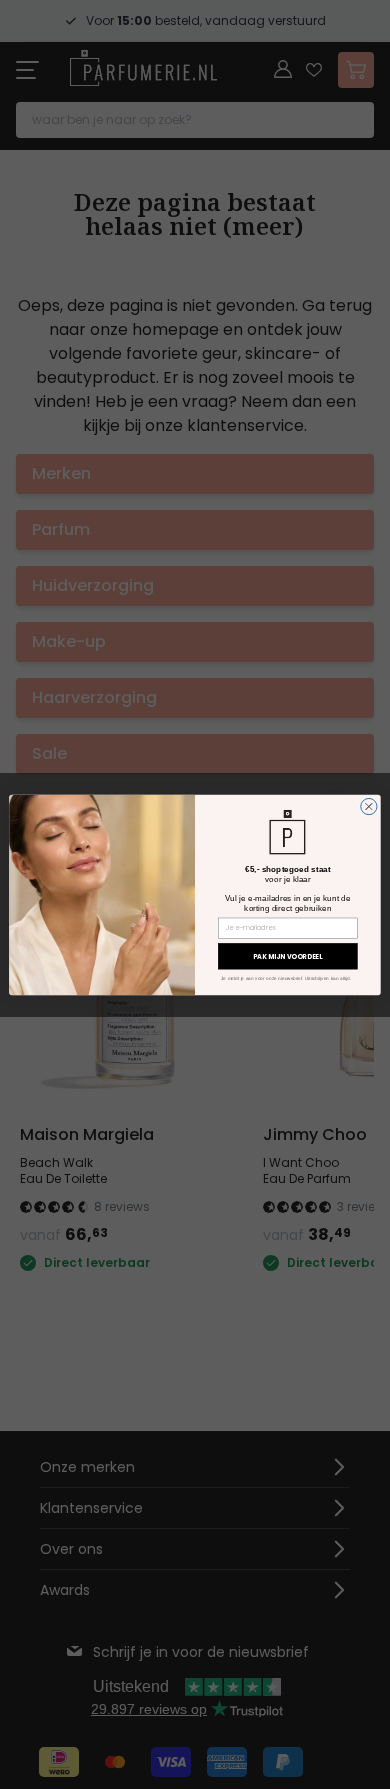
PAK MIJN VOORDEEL (287, 955)
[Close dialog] (369, 806)
